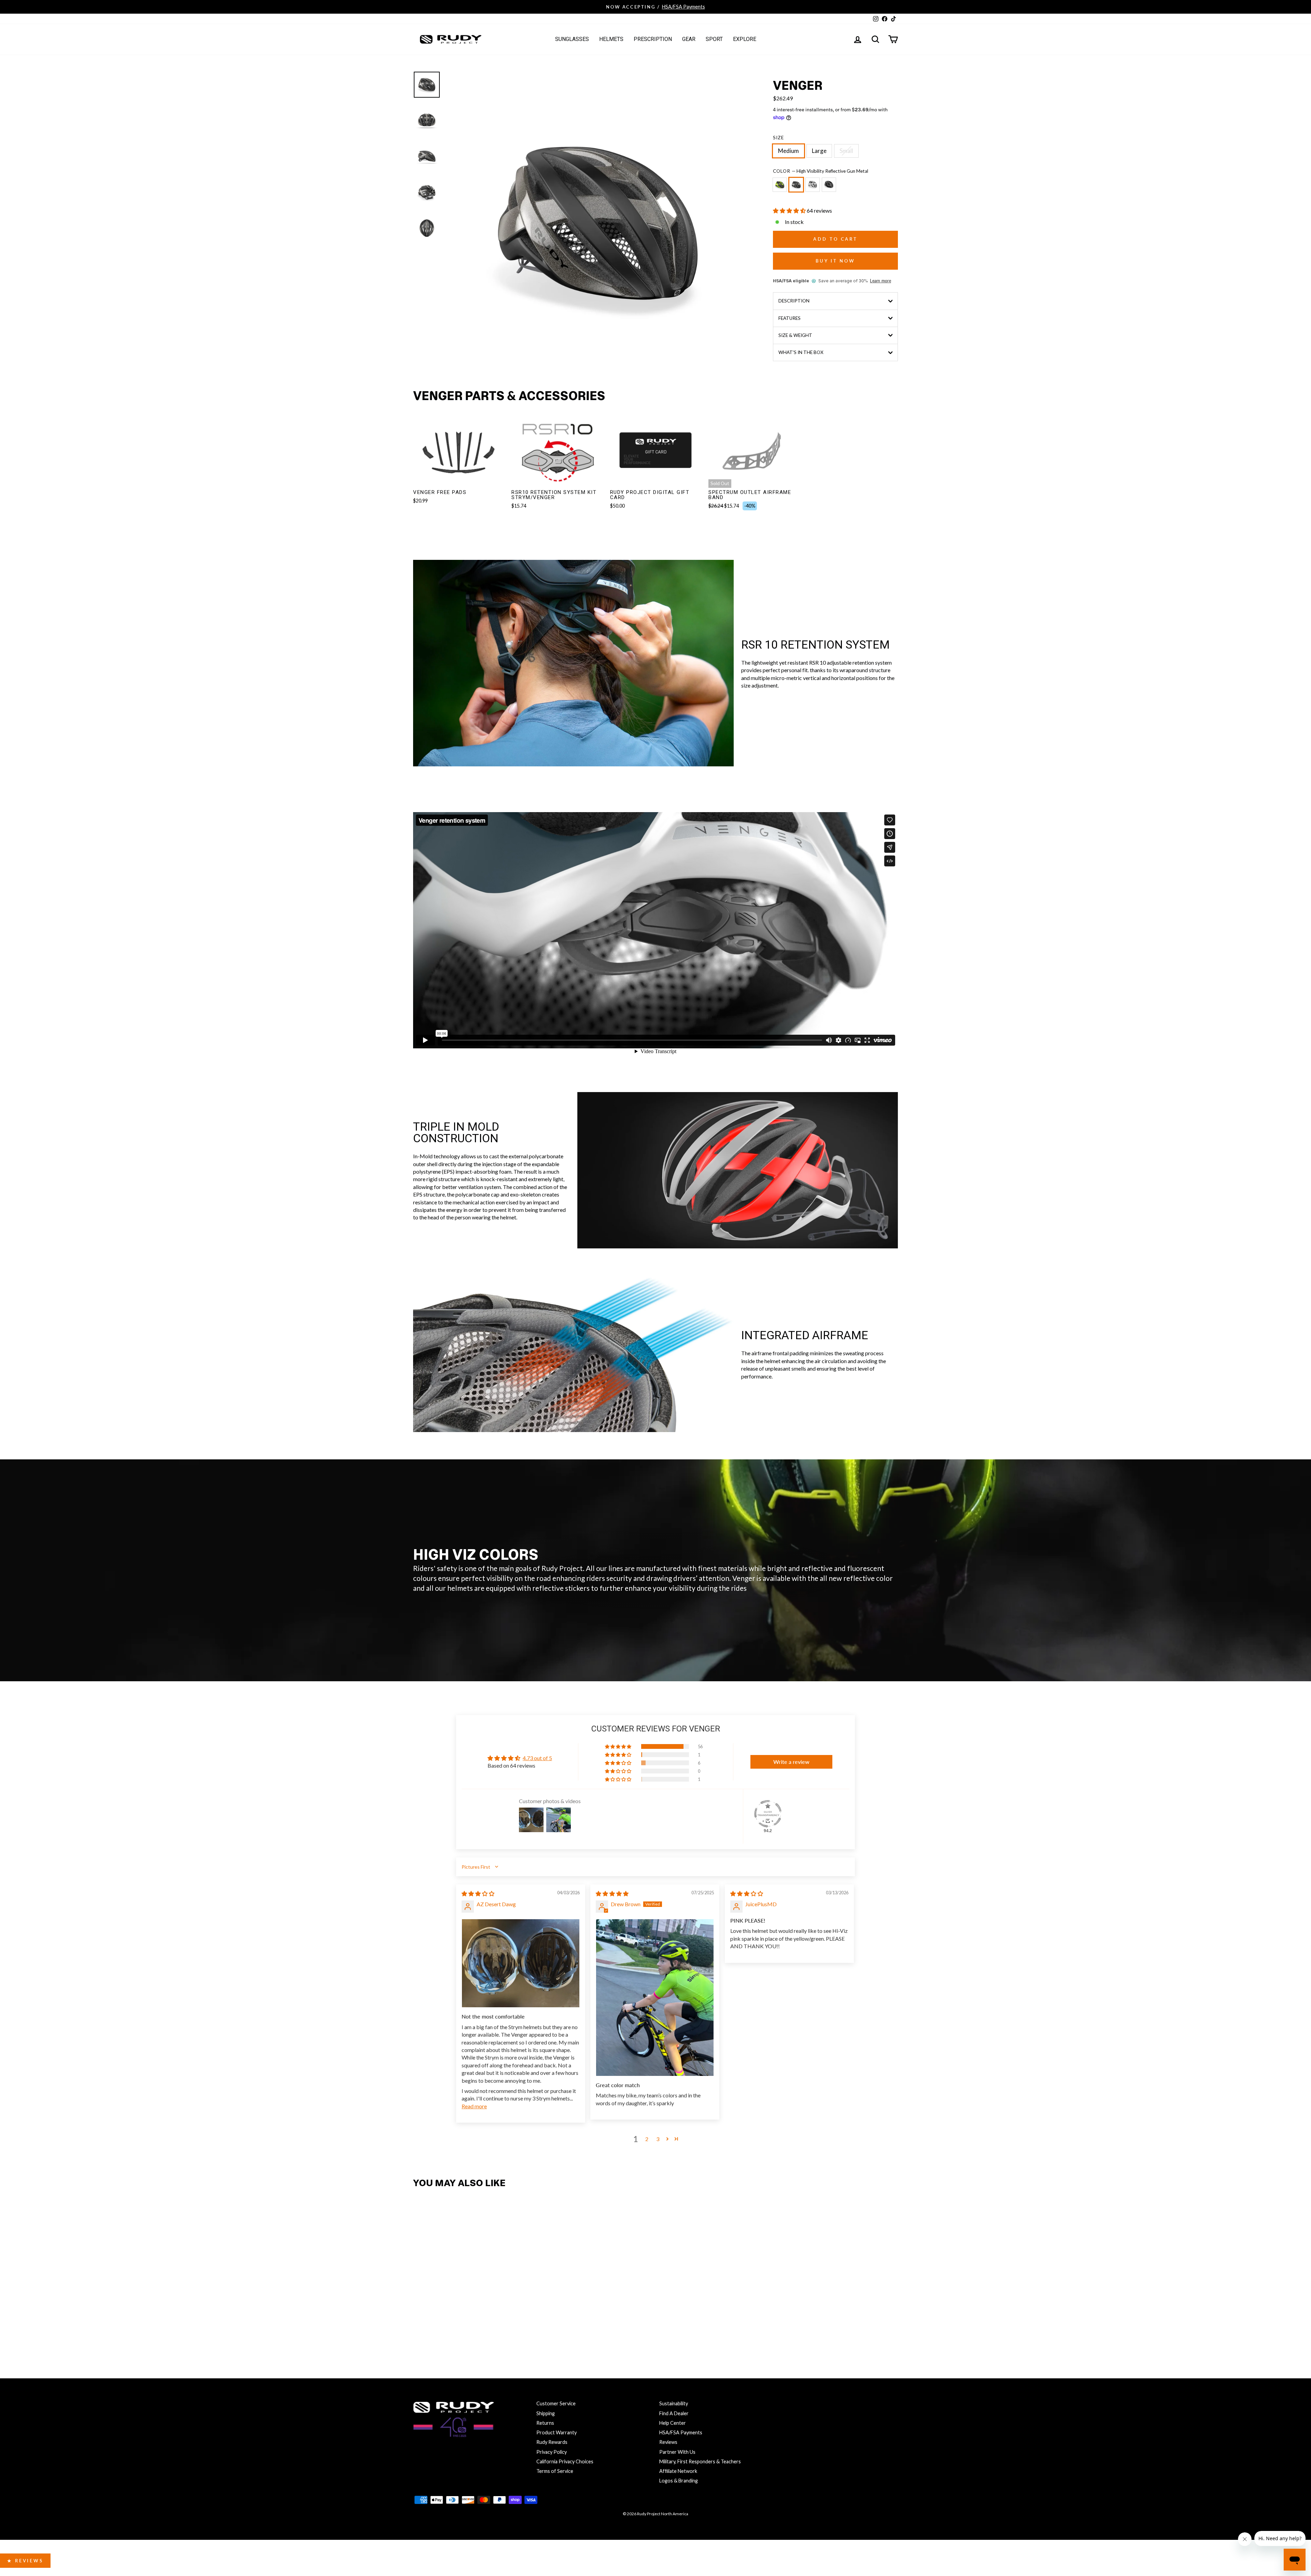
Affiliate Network (678, 2471)
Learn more (880, 281)
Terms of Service (555, 2471)
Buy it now (835, 261)
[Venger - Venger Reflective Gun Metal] (435, 2328)
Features (790, 318)
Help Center (673, 2423)
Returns (545, 2423)
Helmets (611, 39)
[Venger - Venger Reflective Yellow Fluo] (420, 2328)
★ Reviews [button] (25, 2561)
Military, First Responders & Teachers (700, 2461)
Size (778, 138)
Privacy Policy (552, 2452)
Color (821, 171)
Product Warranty (556, 2432)
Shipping (546, 2413)
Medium (788, 151)
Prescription (653, 39)
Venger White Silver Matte (813, 185)
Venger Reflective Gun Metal (796, 185)
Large (819, 151)
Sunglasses (572, 39)
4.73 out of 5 (537, 1758)
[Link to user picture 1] (521, 1963)
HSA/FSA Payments (681, 2432)
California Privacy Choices (565, 2461)
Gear (689, 39)
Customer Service (556, 2403)
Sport (714, 39)
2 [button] (647, 2139)
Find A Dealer (674, 2413)
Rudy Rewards (552, 2442)
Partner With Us (677, 2452)
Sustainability (674, 2403)
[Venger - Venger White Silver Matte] (450, 2328)
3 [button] (658, 2139)
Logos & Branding (679, 2481)
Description (794, 301)
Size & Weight (795, 335)
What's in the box (801, 352)
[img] (478, 1893)
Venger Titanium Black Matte (829, 185)
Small (846, 151)
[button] (790, 210)
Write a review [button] (791, 1762)
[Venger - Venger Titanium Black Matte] (464, 2328)
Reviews (668, 2442)
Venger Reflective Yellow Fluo (780, 185)
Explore (745, 39)
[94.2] (768, 1814)
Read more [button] (474, 2106)
